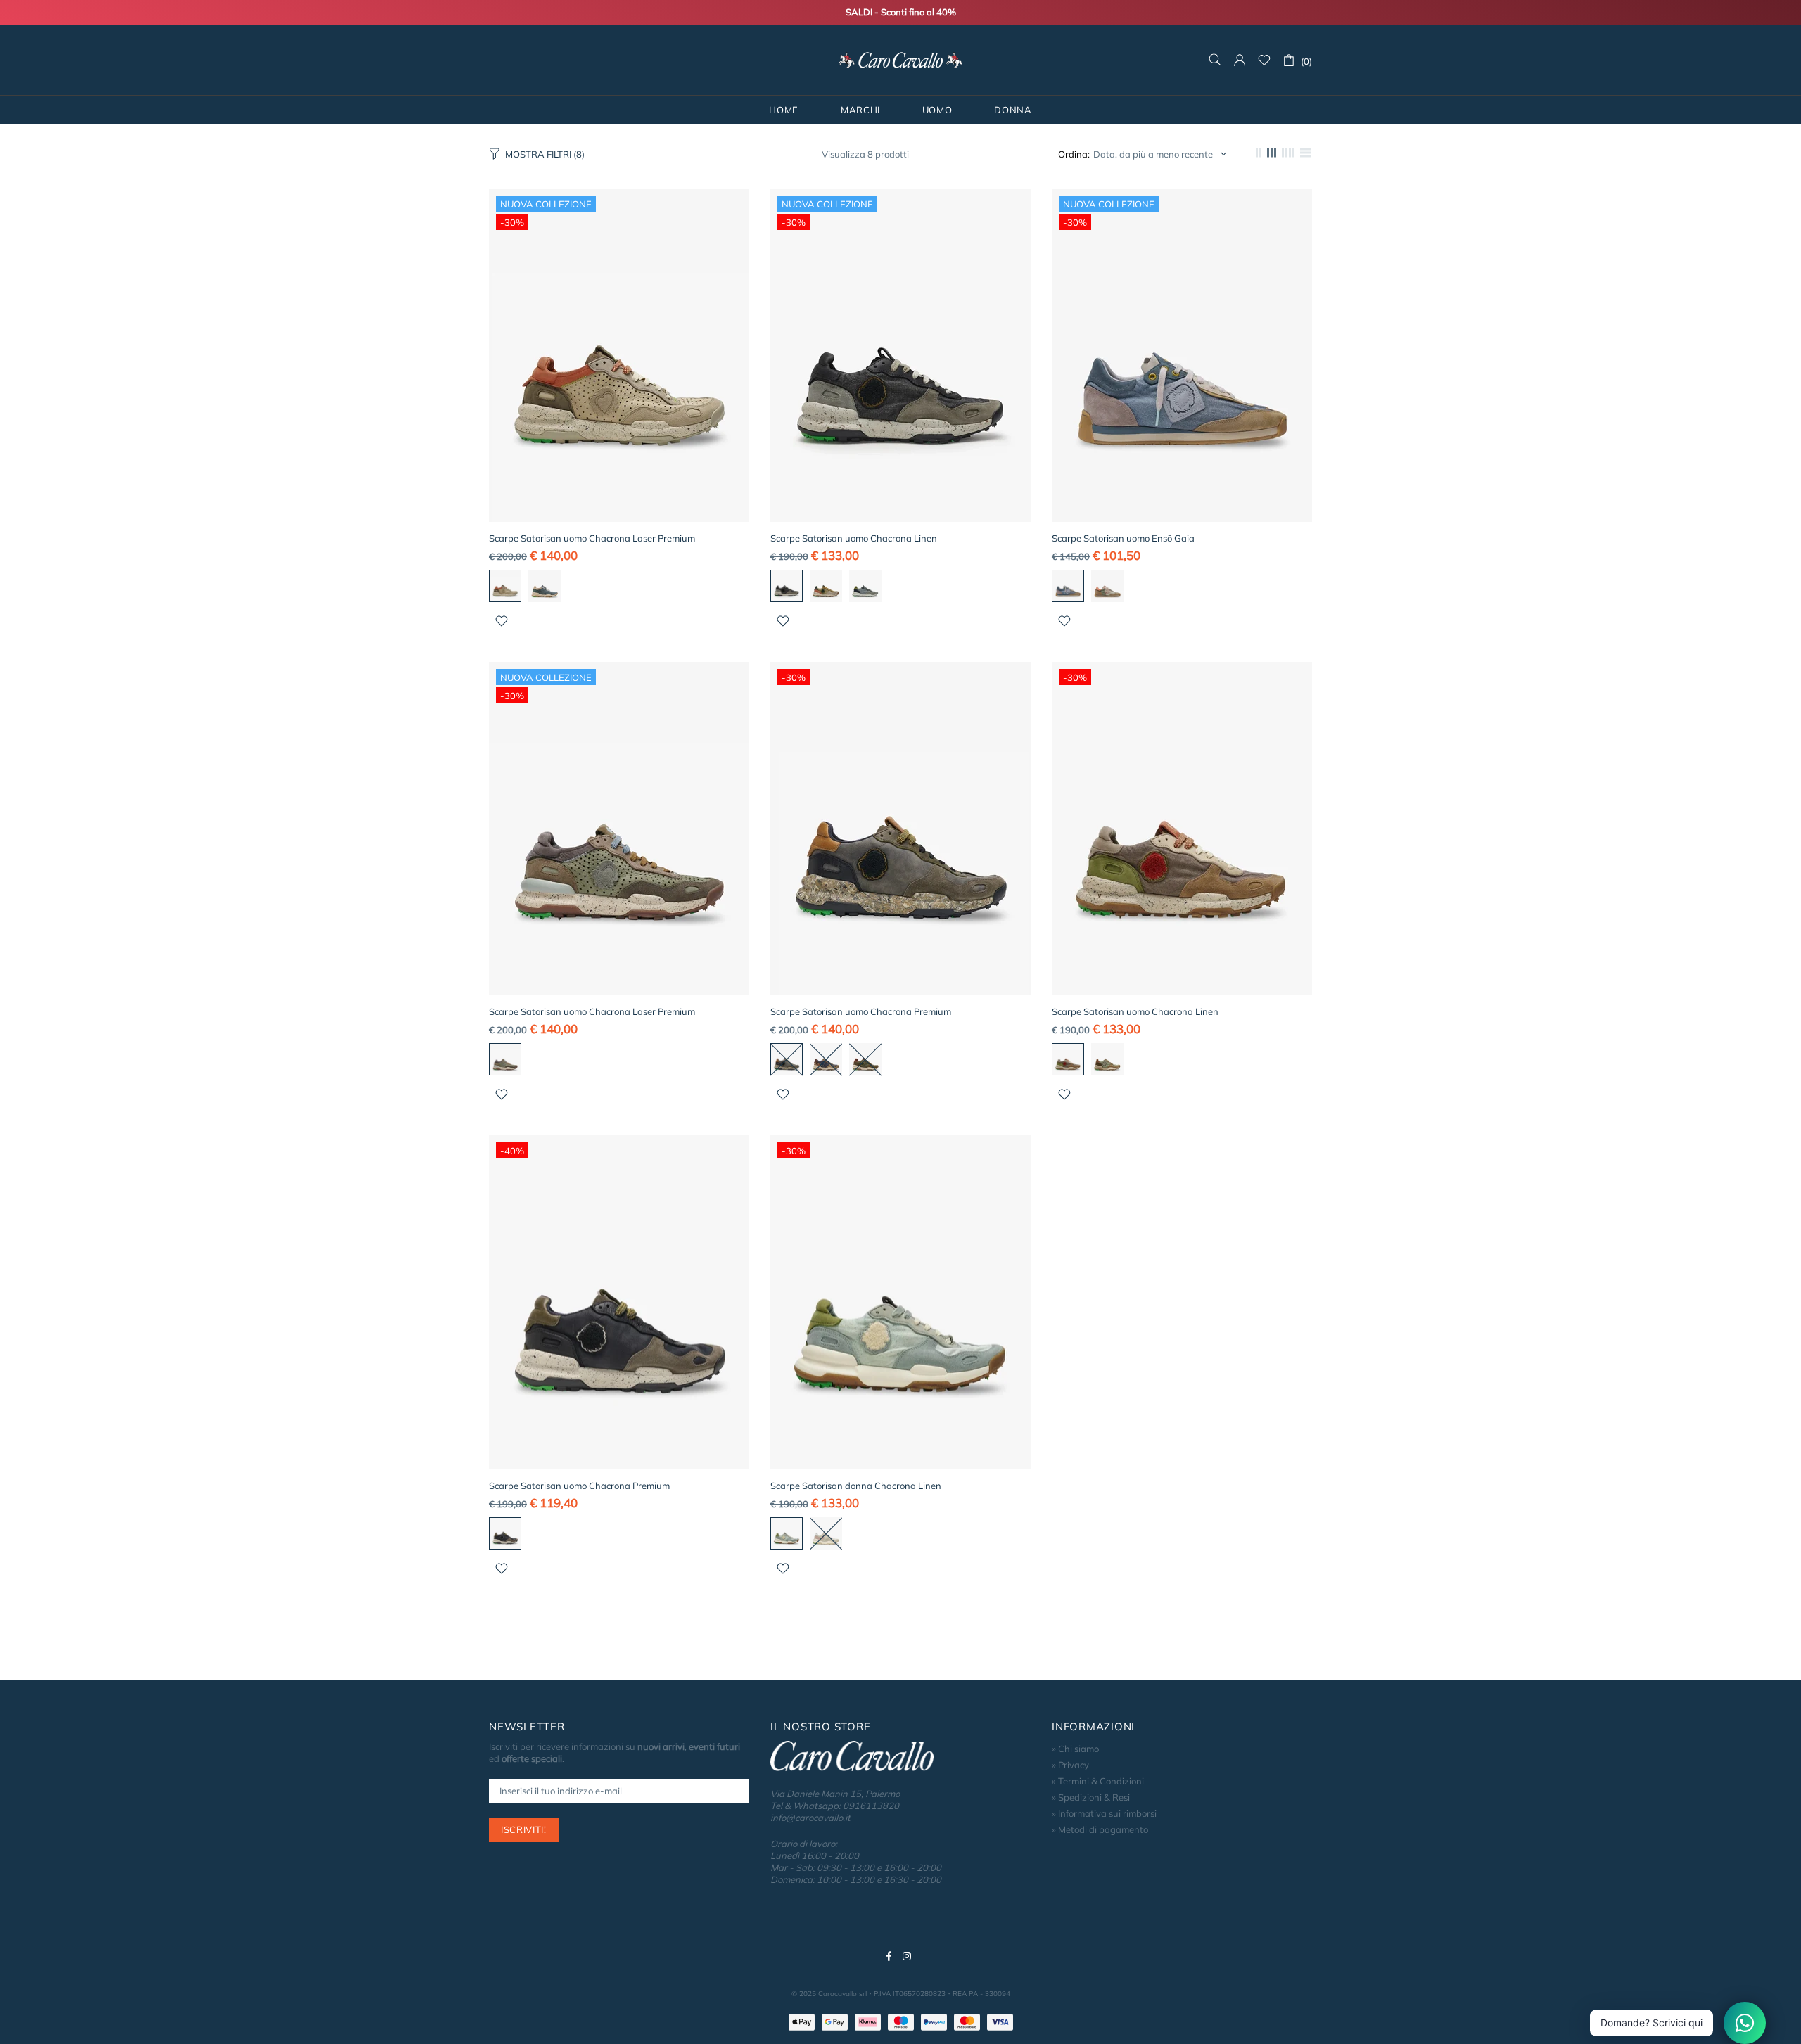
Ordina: (1074, 154)
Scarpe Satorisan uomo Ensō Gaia (1123, 538)
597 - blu (545, 586)
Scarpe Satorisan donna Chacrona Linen (856, 1486)
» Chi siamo (1075, 1749)
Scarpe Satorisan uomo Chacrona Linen (854, 538)
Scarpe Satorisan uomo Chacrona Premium (861, 1011)
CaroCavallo (900, 60)
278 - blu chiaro (1068, 586)
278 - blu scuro (826, 1059)
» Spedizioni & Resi (1091, 1797)
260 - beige (826, 586)
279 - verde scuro (865, 1059)
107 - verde (505, 1059)
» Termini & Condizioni (1098, 1781)
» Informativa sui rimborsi (1104, 1813)
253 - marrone (1068, 1059)
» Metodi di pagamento (1100, 1829)
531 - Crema (826, 1533)
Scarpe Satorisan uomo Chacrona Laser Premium (592, 538)
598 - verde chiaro (1107, 586)
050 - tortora (787, 1059)
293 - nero (505, 1533)
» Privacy (1070, 1765)
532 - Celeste (787, 1533)
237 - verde (1107, 1059)
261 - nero (787, 586)
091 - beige (505, 586)
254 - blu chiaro (865, 586)
